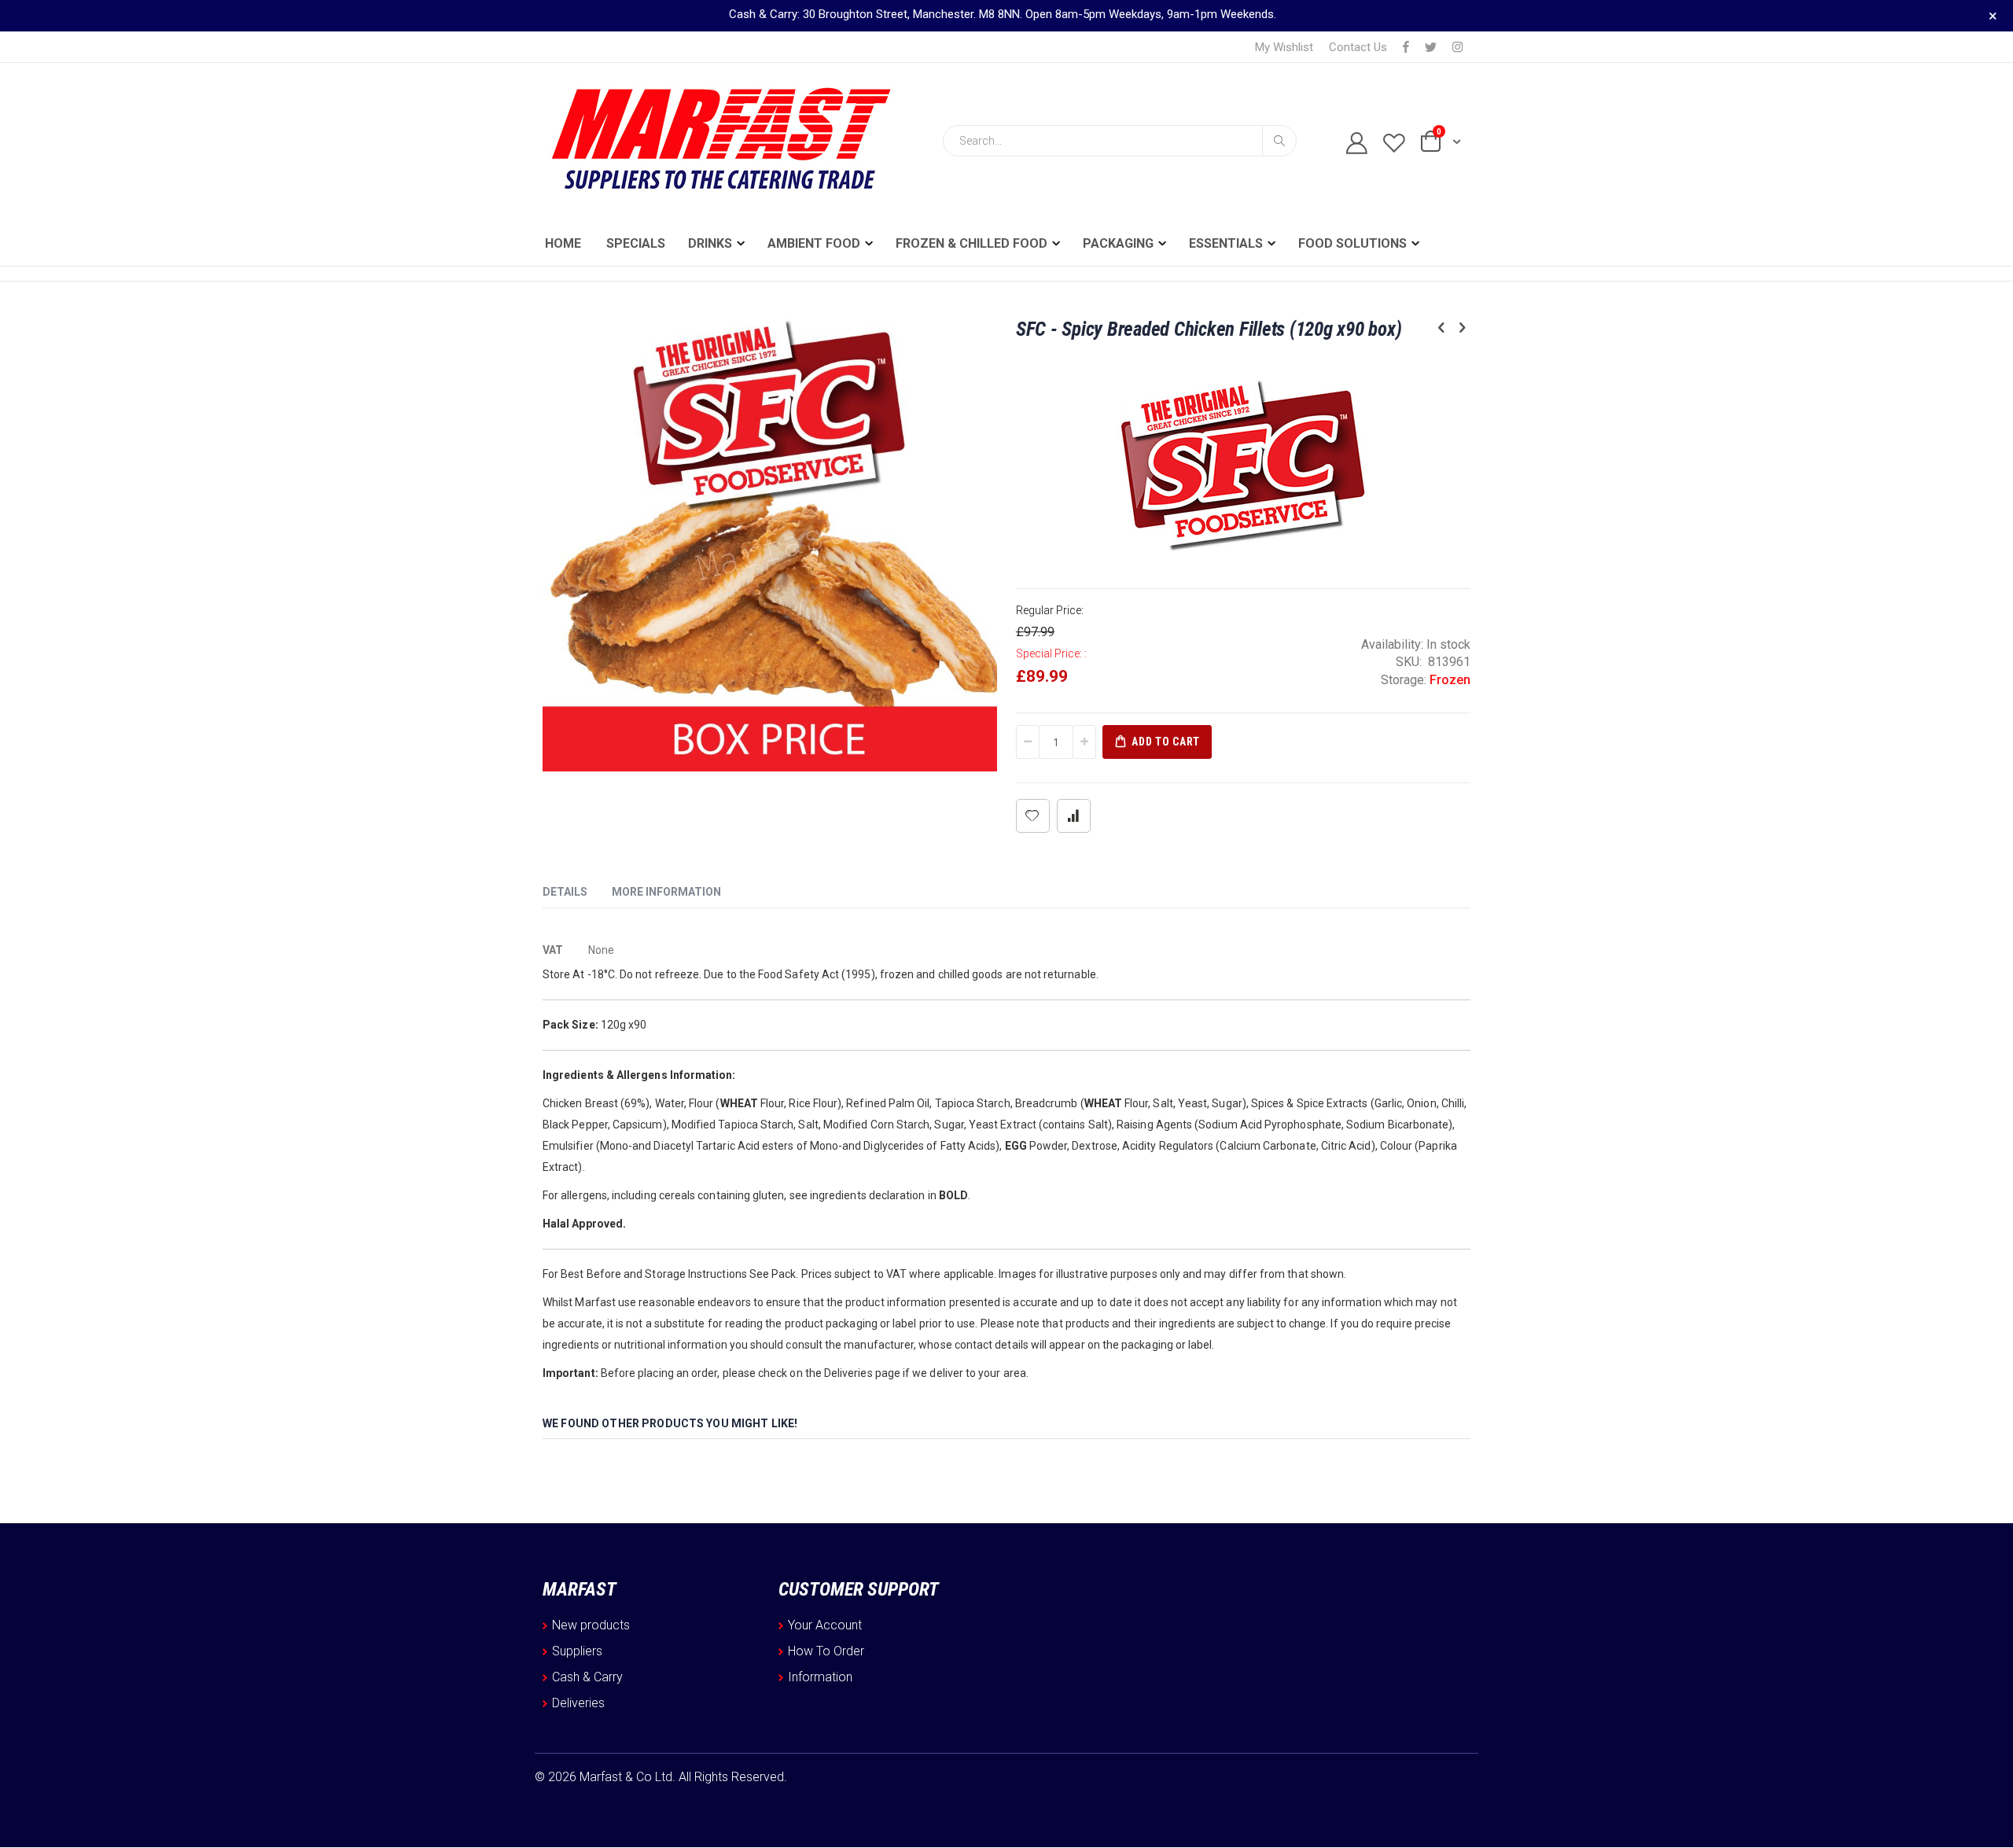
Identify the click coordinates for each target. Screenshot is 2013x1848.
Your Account (825, 1625)
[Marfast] (719, 141)
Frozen (1450, 680)
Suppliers (577, 1651)
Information (820, 1677)
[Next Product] (1462, 328)
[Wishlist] (1387, 144)
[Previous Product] (1441, 328)
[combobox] (1120, 141)
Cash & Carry (587, 1677)
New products (591, 1625)
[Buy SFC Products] (1243, 459)
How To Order (826, 1651)
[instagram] (1457, 48)
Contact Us (1358, 47)
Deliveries (578, 1703)
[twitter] (1431, 48)
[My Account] (1350, 144)
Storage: (1405, 680)
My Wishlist (1284, 47)
